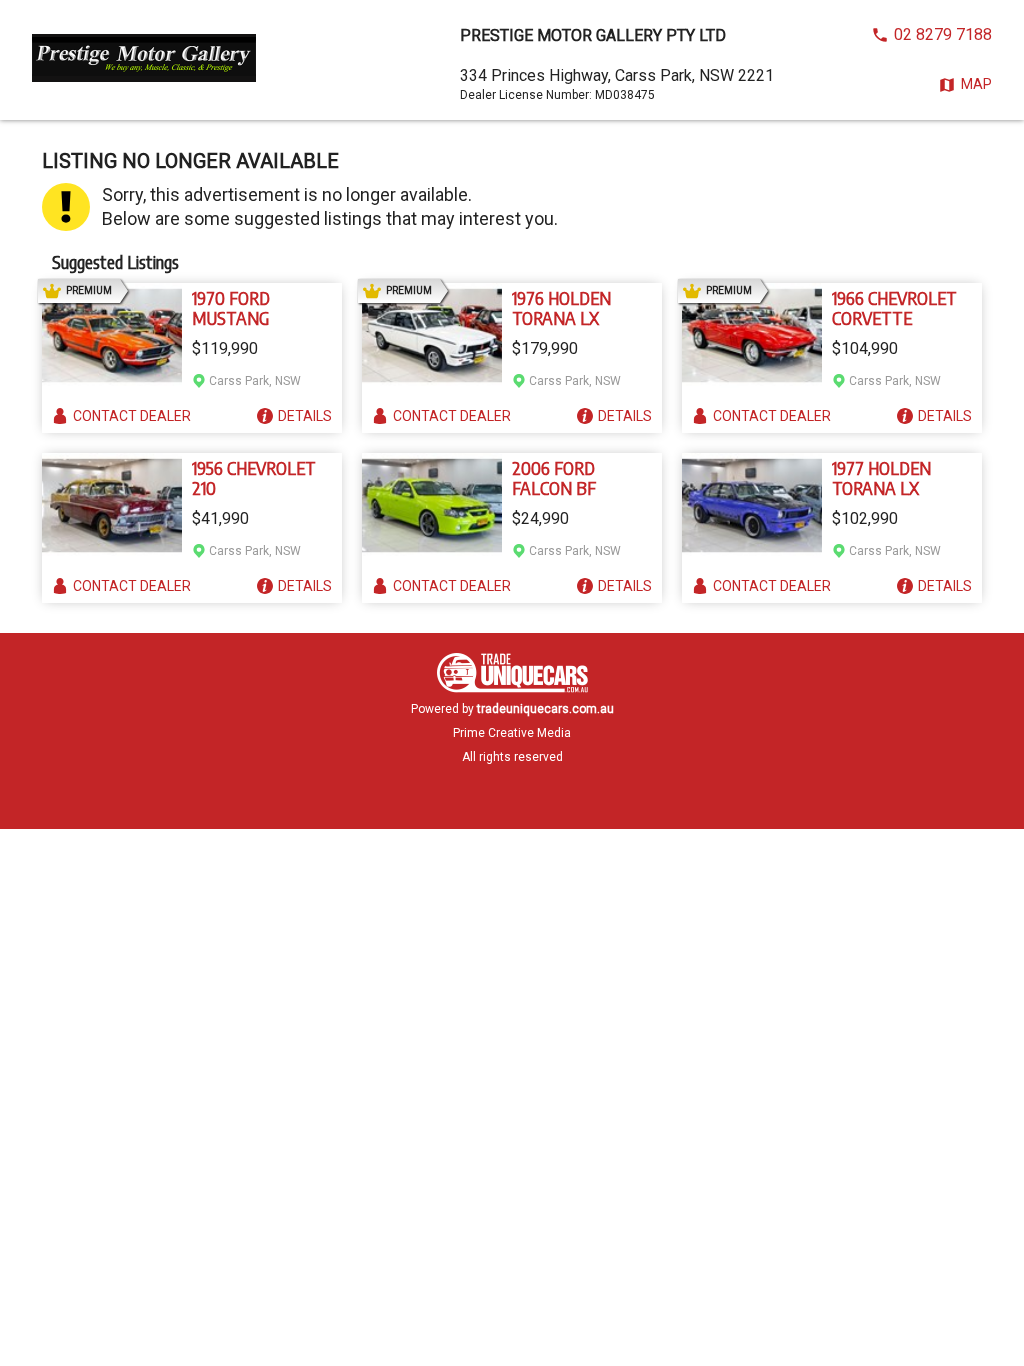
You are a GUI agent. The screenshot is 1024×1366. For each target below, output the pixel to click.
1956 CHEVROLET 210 (254, 478)
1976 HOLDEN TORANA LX (561, 308)
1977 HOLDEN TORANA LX (881, 478)
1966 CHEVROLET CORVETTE (894, 308)
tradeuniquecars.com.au (545, 709)
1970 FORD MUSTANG (231, 308)
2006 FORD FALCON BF (554, 478)
